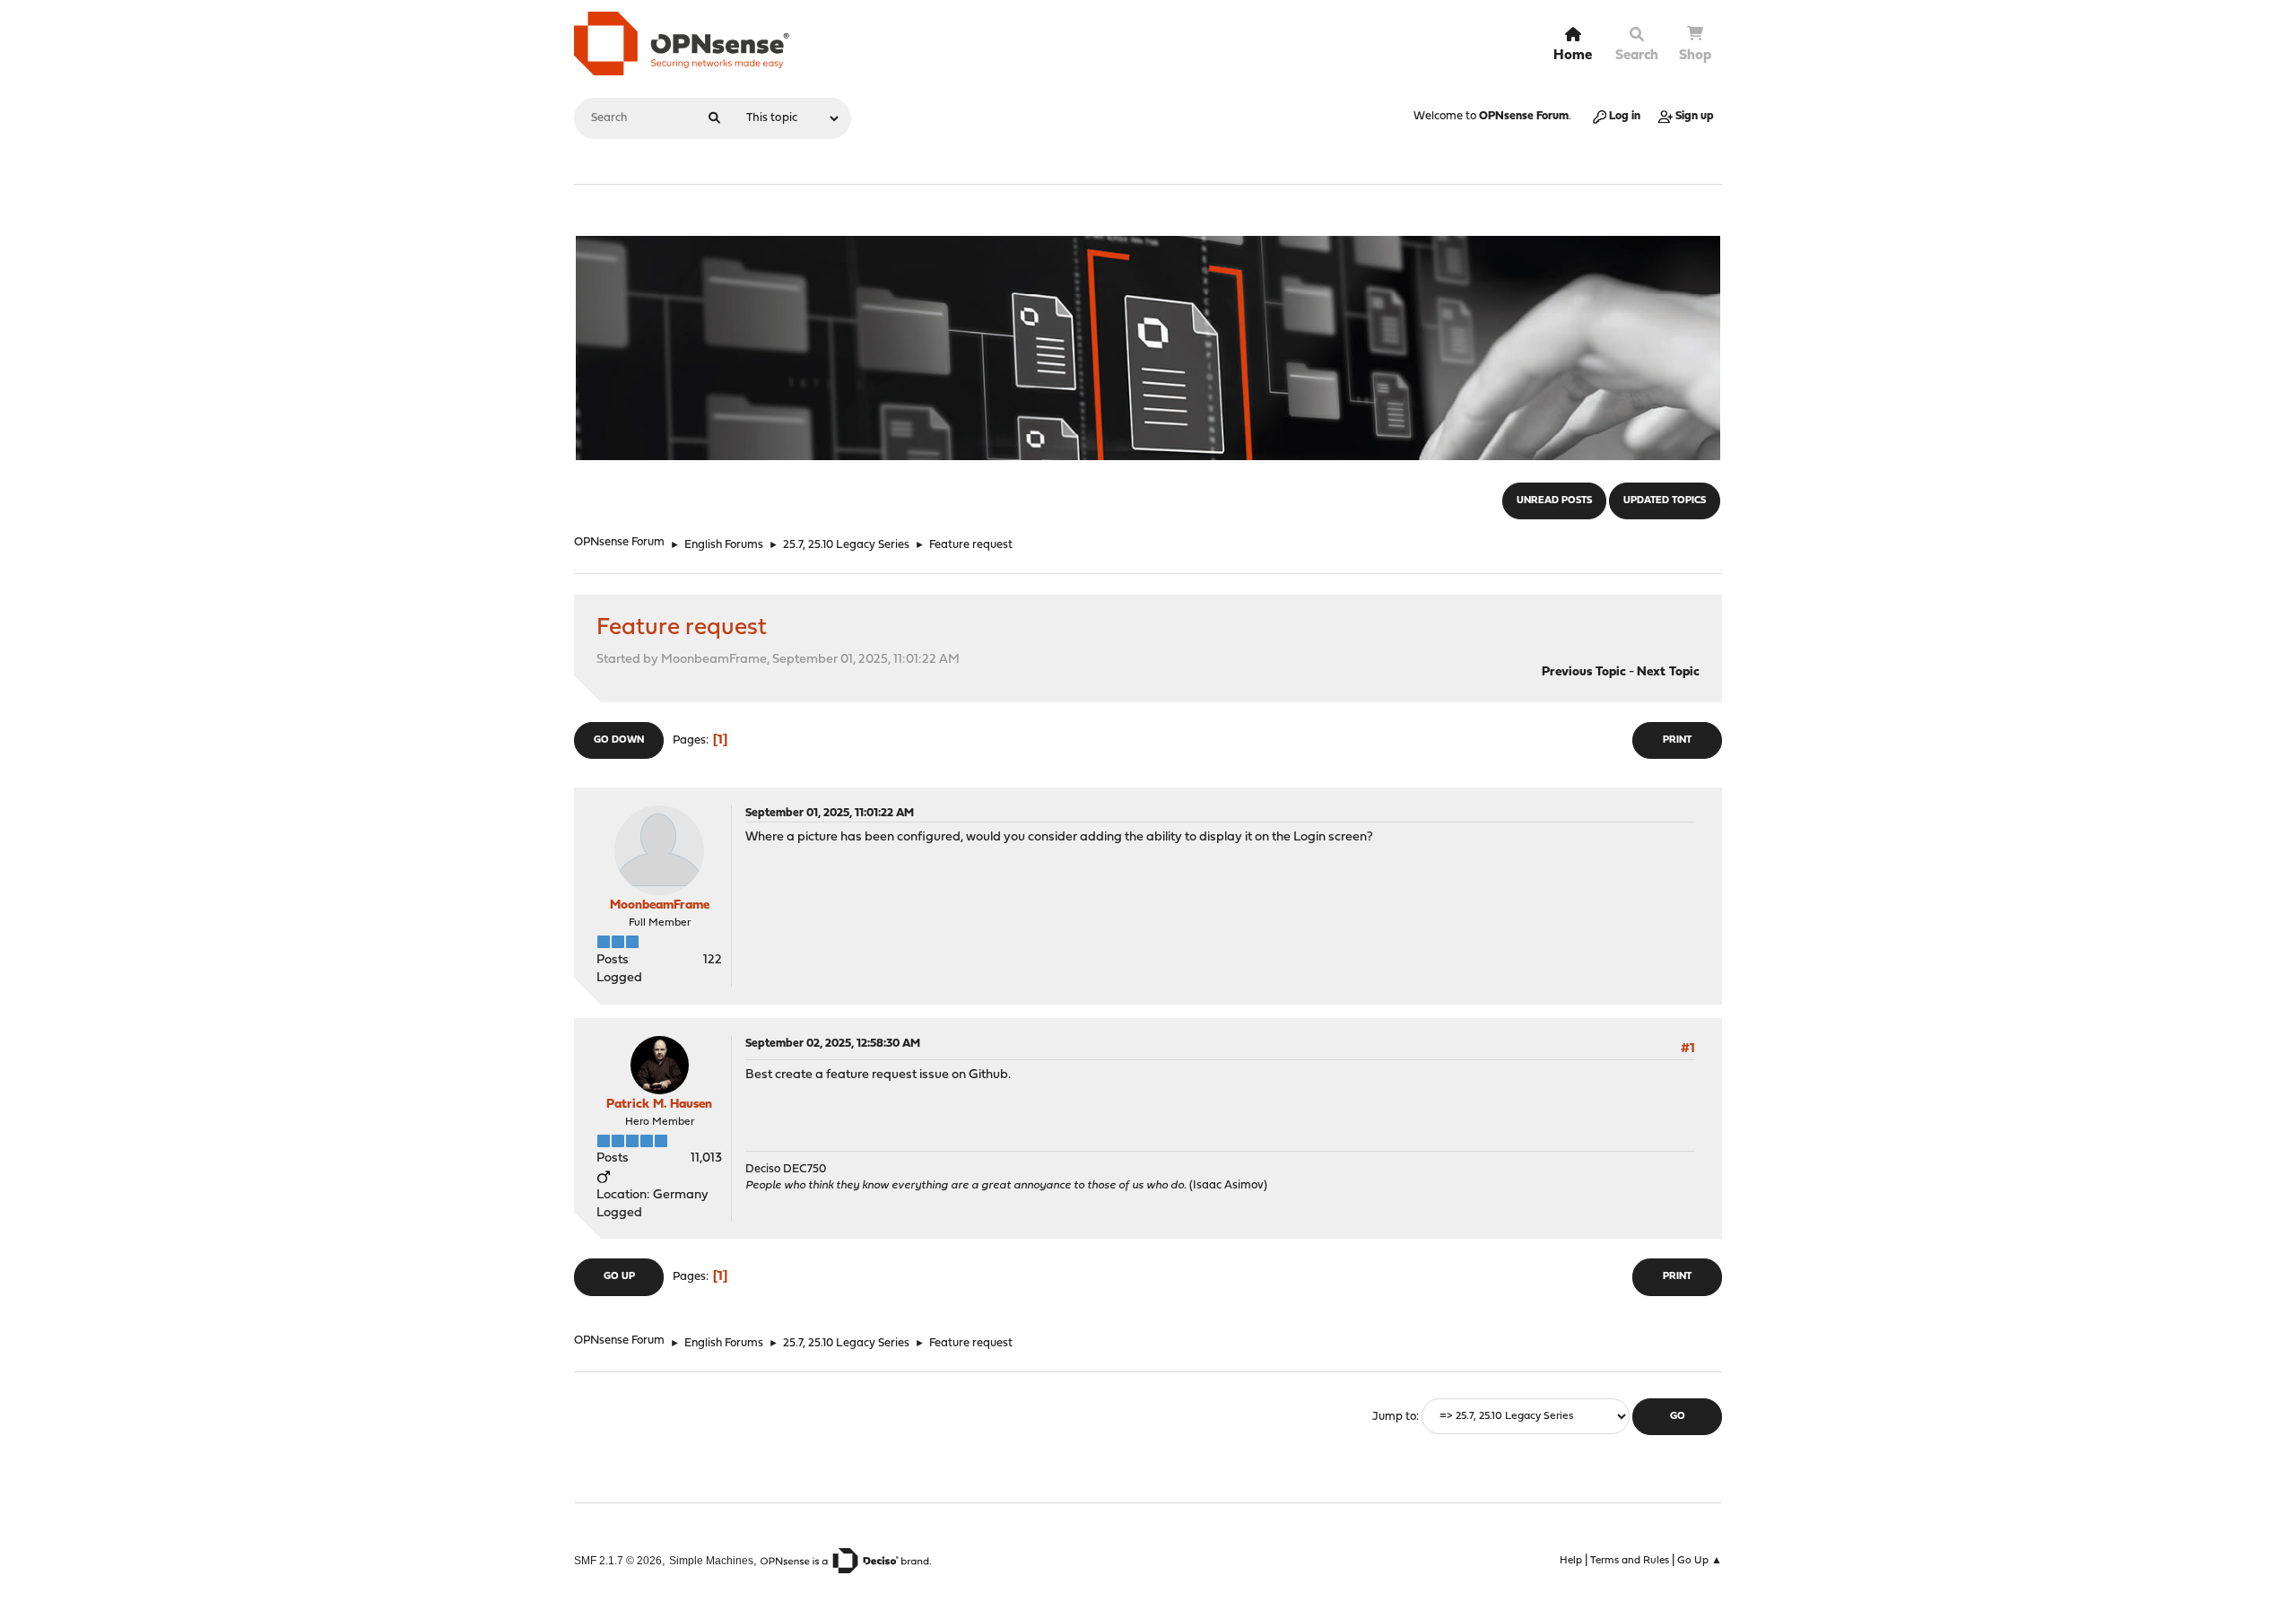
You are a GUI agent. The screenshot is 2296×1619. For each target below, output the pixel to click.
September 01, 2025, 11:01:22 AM (830, 813)
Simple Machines (711, 1560)
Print (1677, 740)
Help (1571, 1561)
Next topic (1668, 672)
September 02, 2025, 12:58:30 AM (833, 1044)
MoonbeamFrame (660, 905)
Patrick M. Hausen (659, 1105)
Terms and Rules (1630, 1561)
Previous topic (1584, 672)
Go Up (619, 1277)
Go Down (619, 740)
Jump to (1394, 1417)
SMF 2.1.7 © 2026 (618, 1560)
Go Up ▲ (1700, 1561)
